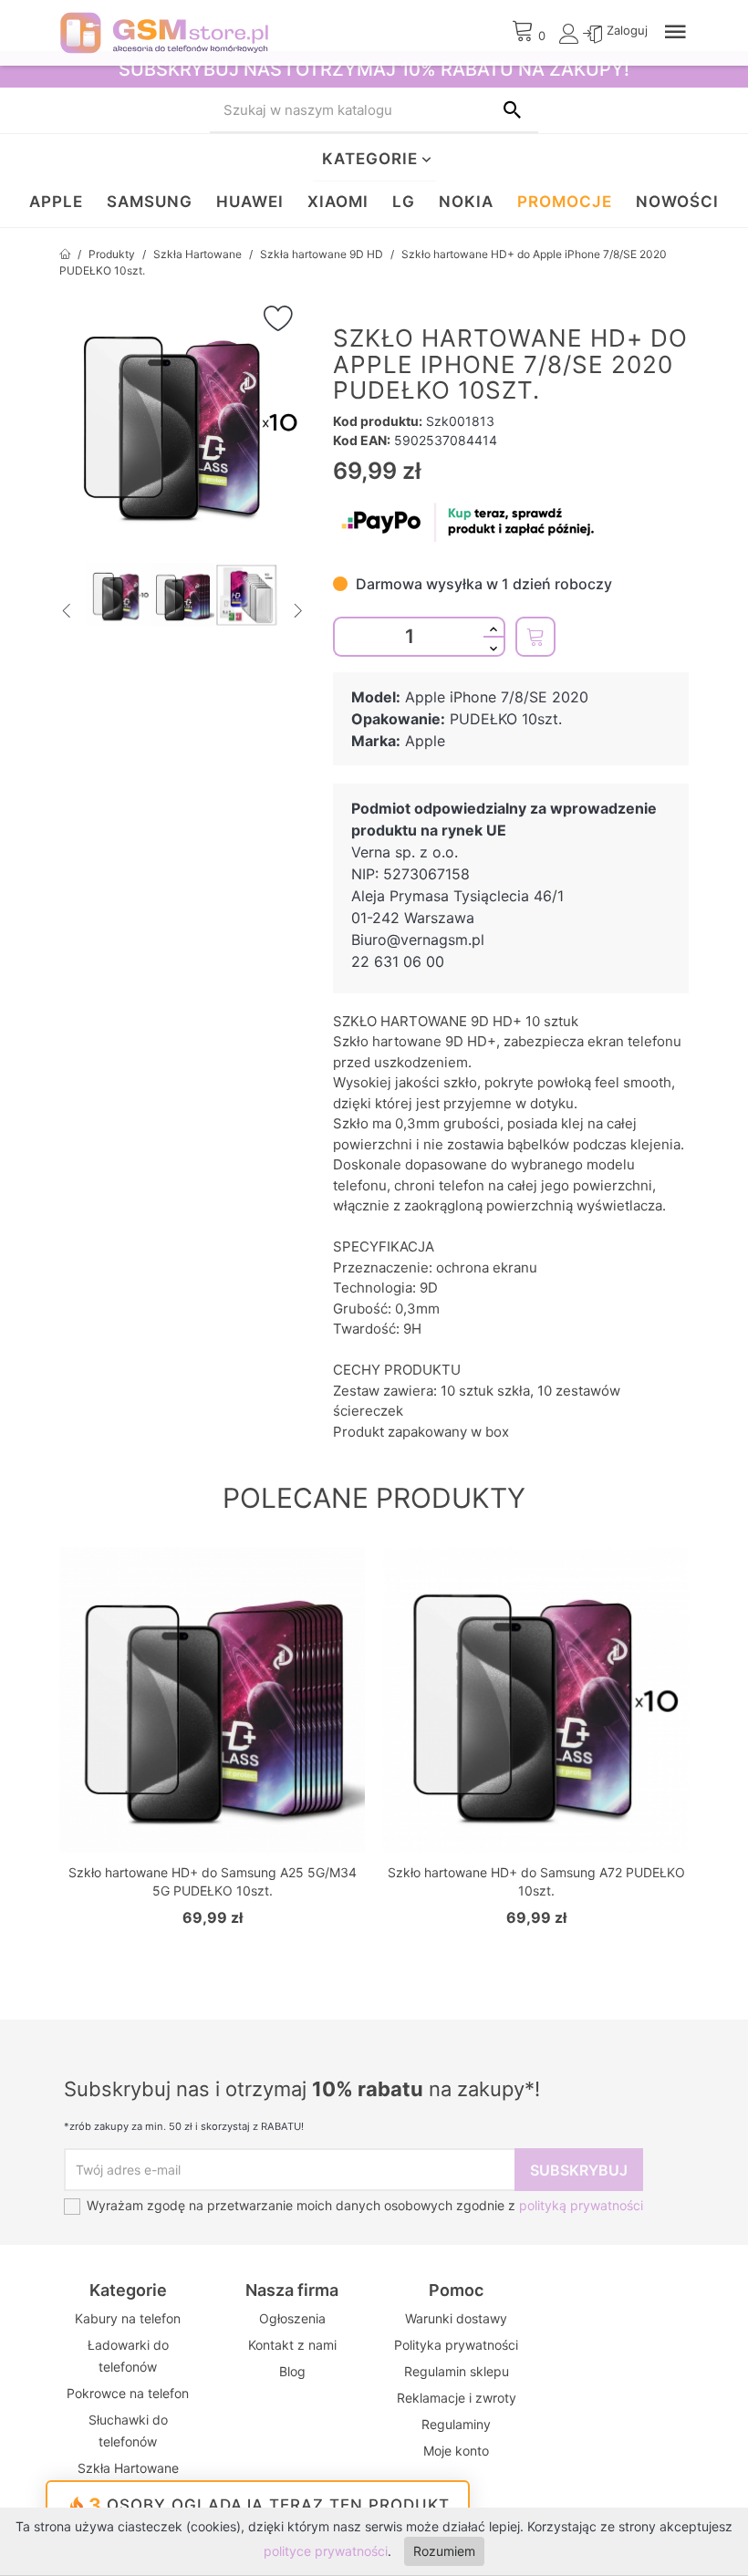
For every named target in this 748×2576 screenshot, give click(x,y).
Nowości (677, 202)
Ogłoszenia (292, 2318)
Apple (56, 202)
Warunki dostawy (456, 2318)
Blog (292, 2371)
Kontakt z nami (292, 2345)
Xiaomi (338, 202)
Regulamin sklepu (457, 2371)
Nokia (466, 202)
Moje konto (456, 2451)
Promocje (565, 202)
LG (404, 202)
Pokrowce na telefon (128, 2393)
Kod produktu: (378, 421)
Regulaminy (456, 2424)
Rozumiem (444, 2551)
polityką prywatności (581, 2205)
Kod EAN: (362, 440)
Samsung (150, 202)
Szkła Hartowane (128, 2468)
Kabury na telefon (128, 2318)
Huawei (250, 202)
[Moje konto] (571, 38)
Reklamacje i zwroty (457, 2398)
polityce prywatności (326, 2551)
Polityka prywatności (456, 2345)
